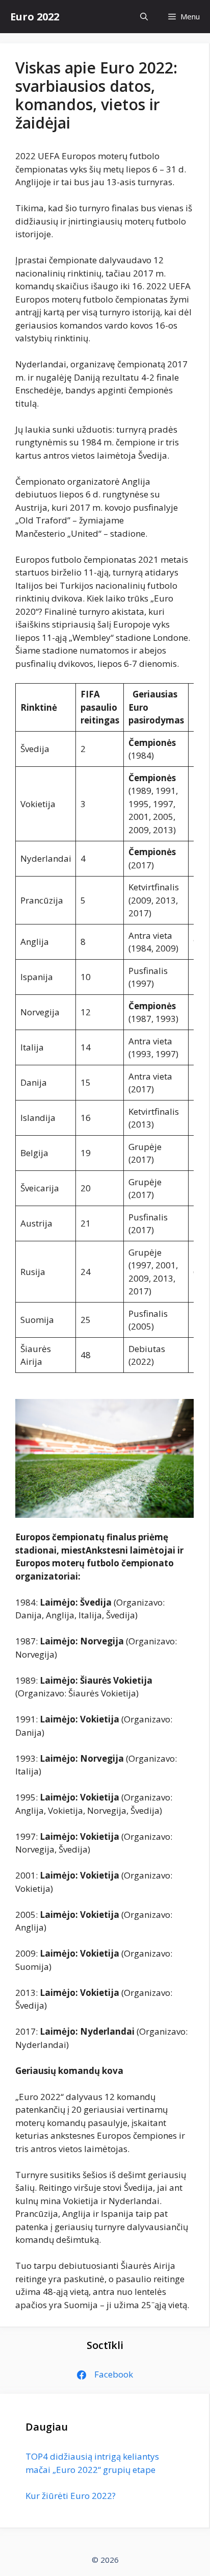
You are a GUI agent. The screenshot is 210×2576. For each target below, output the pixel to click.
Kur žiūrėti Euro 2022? (71, 2496)
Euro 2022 (35, 17)
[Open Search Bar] (144, 17)
